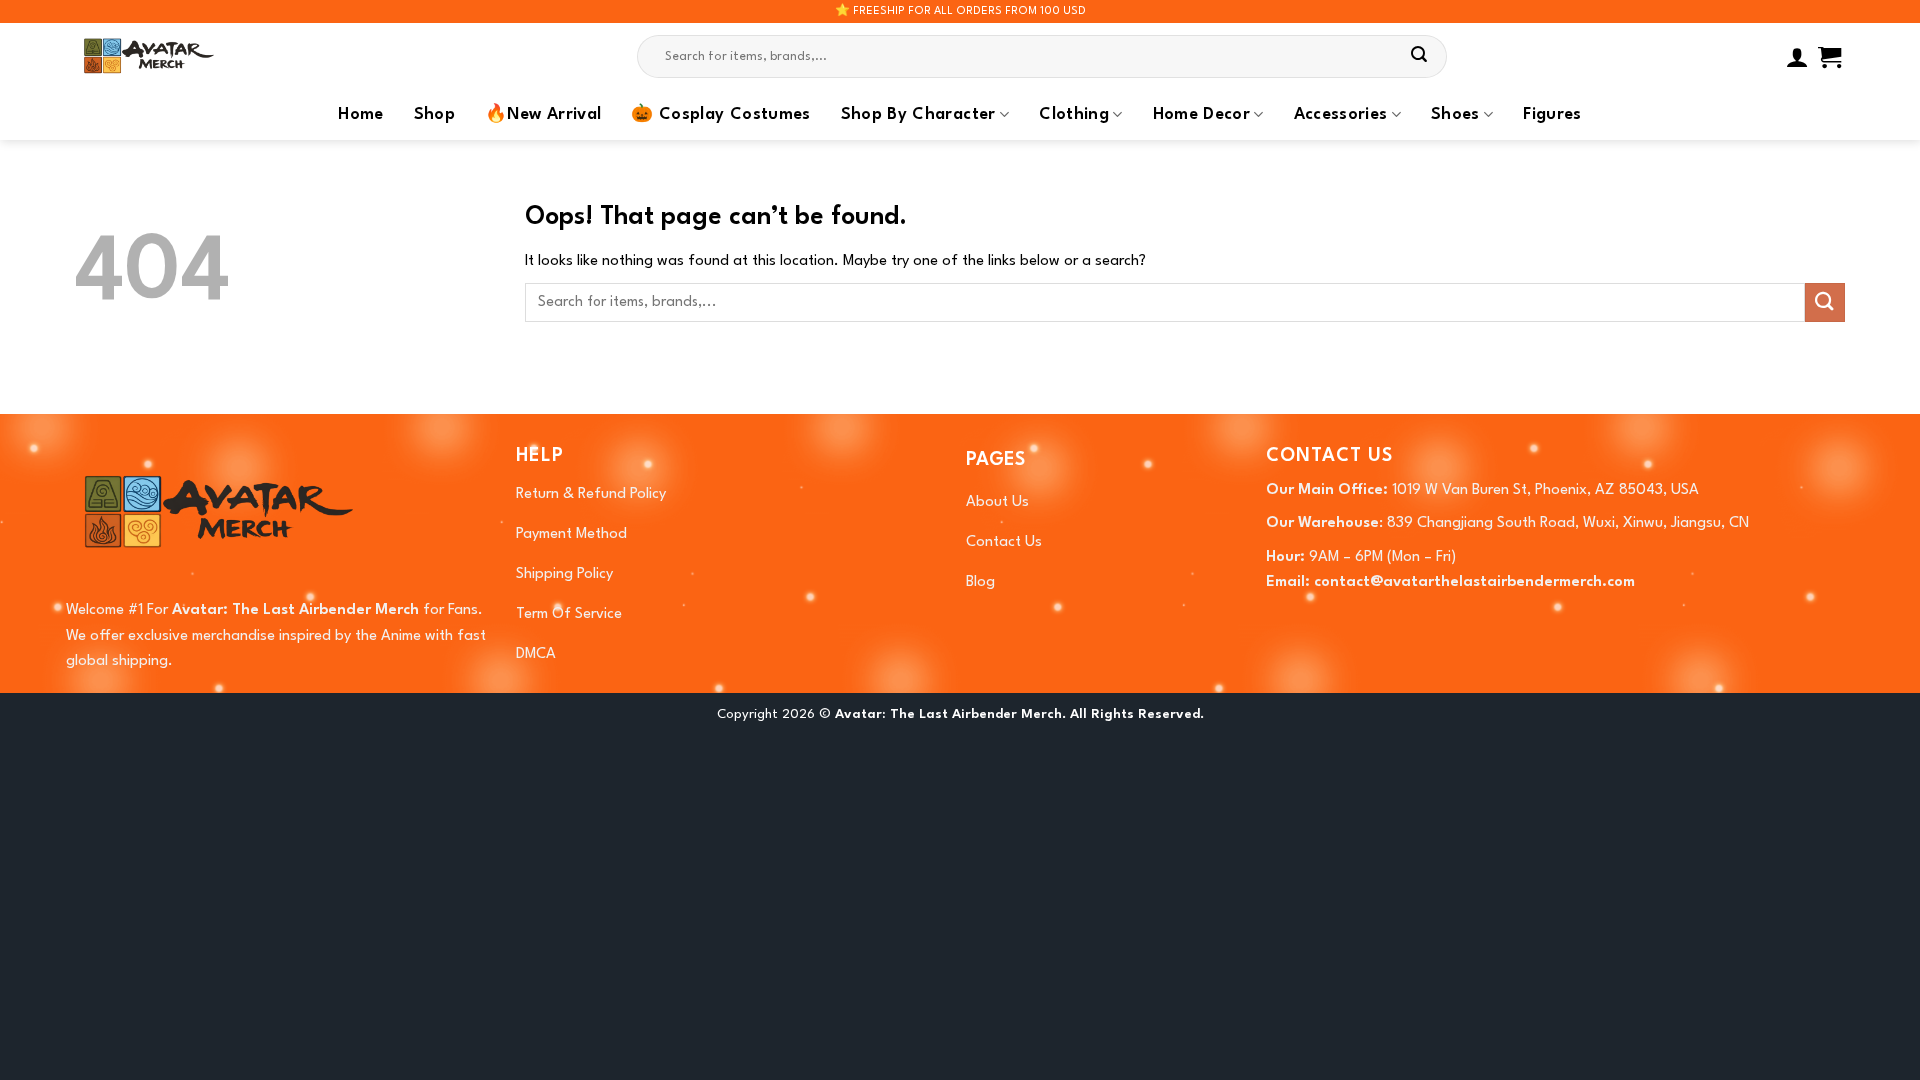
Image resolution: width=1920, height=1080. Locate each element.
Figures (1552, 115)
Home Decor (1202, 115)
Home (360, 115)
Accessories (1341, 115)
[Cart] (1829, 57)
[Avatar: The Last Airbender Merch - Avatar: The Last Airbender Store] (175, 56)
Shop (434, 115)
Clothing (1074, 115)
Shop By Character (918, 115)
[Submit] (1420, 57)
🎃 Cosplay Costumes (720, 115)
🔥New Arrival (543, 115)
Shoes (1455, 115)
